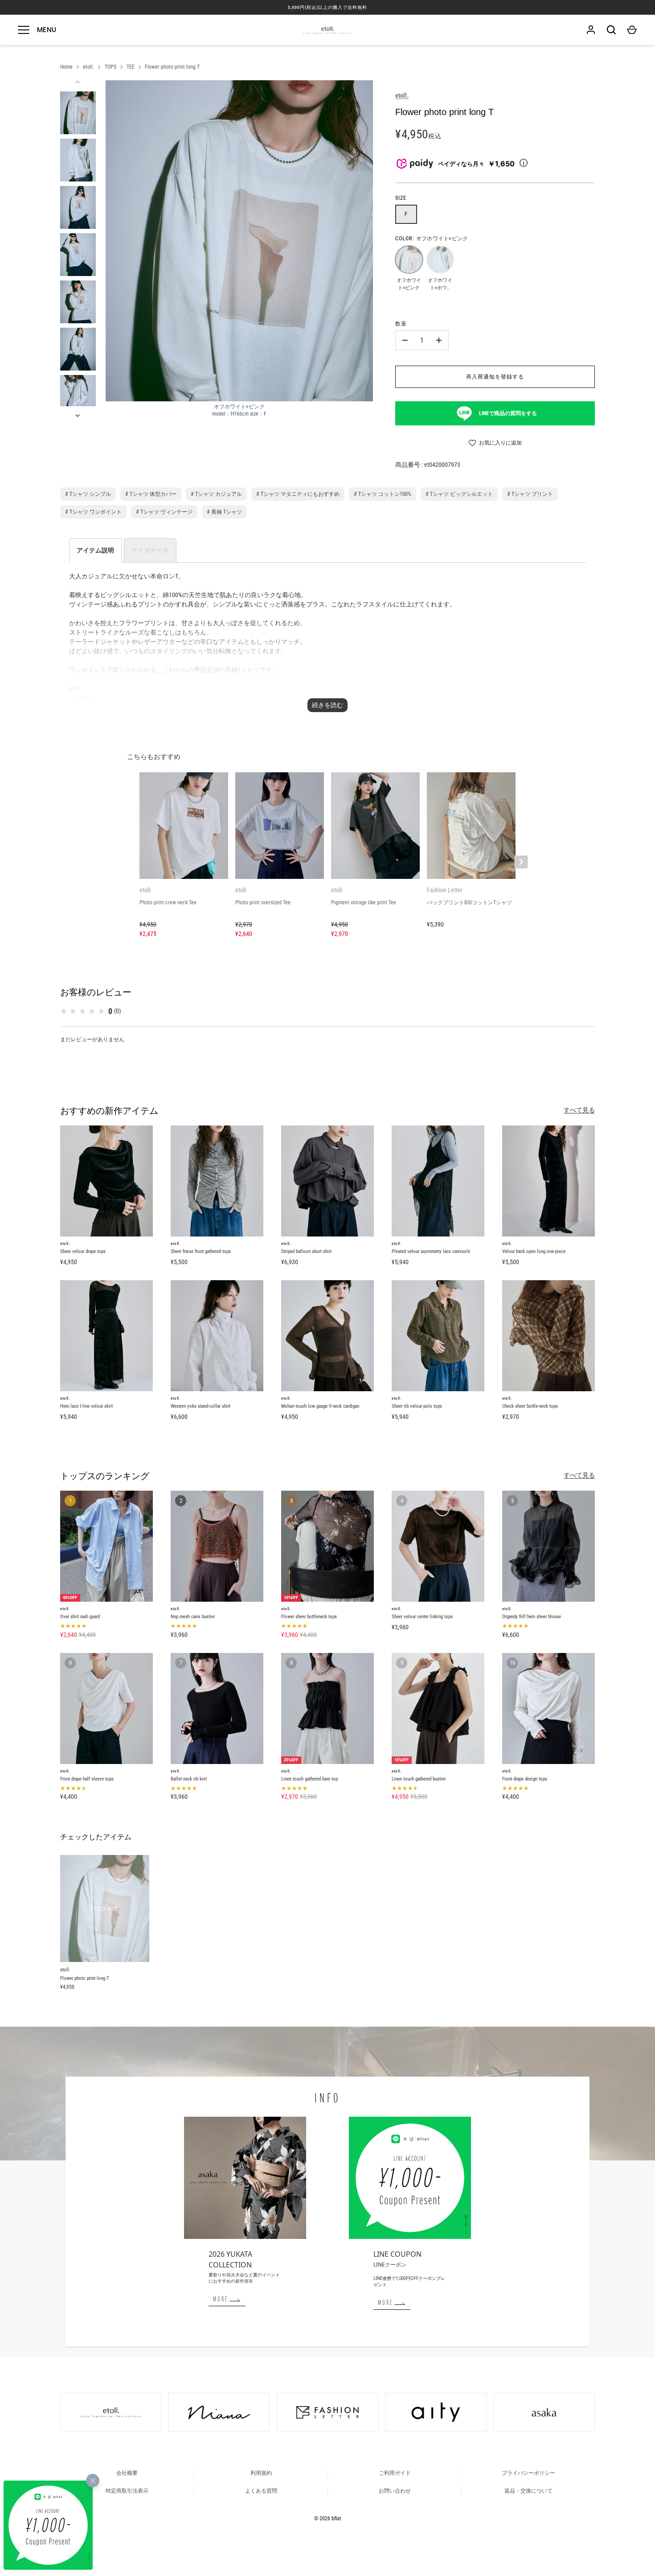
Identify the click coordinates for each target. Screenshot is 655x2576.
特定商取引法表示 (127, 2491)
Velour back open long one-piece (534, 1251)
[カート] (632, 30)
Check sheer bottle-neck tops (530, 1406)
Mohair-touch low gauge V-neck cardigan (320, 1406)
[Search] (611, 30)
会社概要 (127, 2473)
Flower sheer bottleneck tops (309, 1617)
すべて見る (579, 1110)
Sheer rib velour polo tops (417, 1406)
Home (66, 67)
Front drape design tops (525, 1779)
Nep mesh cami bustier (193, 1617)
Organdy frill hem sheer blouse (532, 1617)
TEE (131, 67)
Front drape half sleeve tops (87, 1779)
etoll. (88, 67)
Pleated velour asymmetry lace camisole (431, 1251)
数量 (401, 324)
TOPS (111, 67)
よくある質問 (261, 2491)
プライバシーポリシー (528, 2473)
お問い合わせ (395, 2491)
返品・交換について (528, 2491)
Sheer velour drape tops (83, 1251)
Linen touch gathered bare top (309, 1779)
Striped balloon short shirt (306, 1251)
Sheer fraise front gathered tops (201, 1251)
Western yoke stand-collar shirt (201, 1406)
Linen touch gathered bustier (419, 1779)
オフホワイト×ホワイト (440, 259)
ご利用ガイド (395, 2473)
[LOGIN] (591, 30)
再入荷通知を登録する (495, 377)
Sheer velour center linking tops (422, 1617)
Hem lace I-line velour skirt (86, 1406)
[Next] (78, 416)
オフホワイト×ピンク (409, 259)
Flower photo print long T (172, 67)
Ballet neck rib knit (189, 1779)
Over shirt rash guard (80, 1617)
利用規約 (261, 2473)
